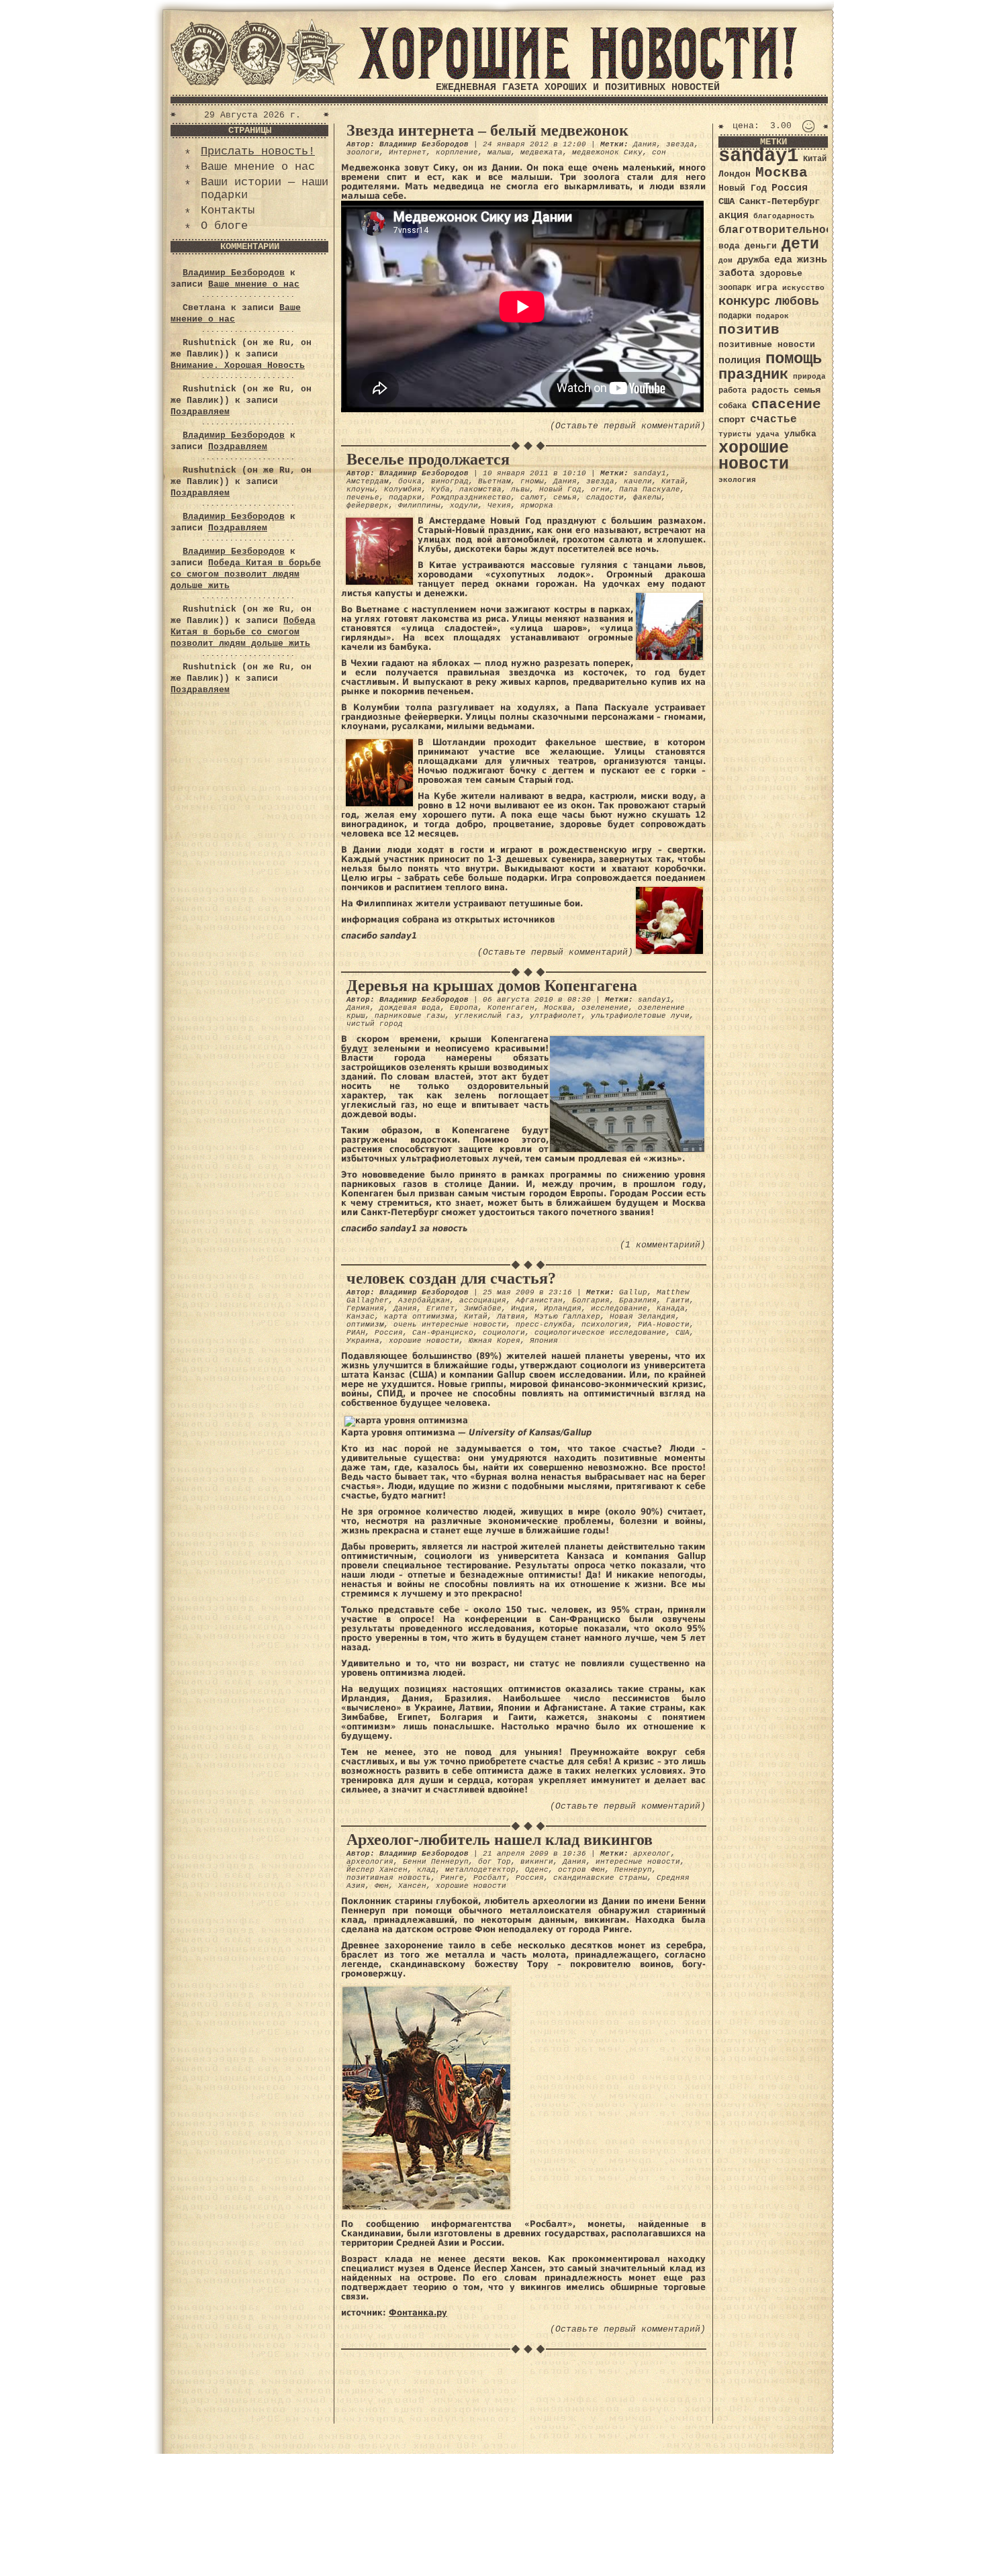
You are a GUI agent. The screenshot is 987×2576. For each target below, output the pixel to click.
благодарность (784, 216)
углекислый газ (487, 1016)
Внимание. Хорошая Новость (238, 366)
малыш (499, 152)
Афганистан (539, 1300)
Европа (464, 1008)
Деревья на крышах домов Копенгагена (492, 986)
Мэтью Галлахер (567, 1317)
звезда (680, 144)
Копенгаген (511, 1008)
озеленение (605, 1008)
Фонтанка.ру (418, 2312)
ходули (464, 506)
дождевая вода (410, 1008)
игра (767, 288)
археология (370, 1862)
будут (355, 1048)
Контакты (228, 210)
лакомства (480, 489)
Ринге (452, 1878)
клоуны (361, 489)
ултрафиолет (556, 1016)
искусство (803, 288)
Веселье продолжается (428, 459)
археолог (652, 1854)
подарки (405, 497)
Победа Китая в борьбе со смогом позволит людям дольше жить (246, 574)
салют (532, 497)
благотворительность (782, 230)
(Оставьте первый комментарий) (628, 426)
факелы (647, 497)
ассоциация (483, 1300)
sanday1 (650, 473)
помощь (794, 359)
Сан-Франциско (443, 1333)
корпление (457, 152)
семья (565, 497)
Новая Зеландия (643, 1317)
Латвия (511, 1317)
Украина (363, 1341)
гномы (532, 481)
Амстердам (368, 481)
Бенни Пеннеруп (436, 1862)
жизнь (812, 260)
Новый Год (560, 489)
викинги (537, 1862)
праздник (753, 375)
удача (768, 434)
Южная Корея (495, 1341)
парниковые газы (410, 1016)
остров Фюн (581, 1870)
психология (605, 1325)
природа (809, 376)
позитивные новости (767, 345)
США (683, 1333)
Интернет (408, 152)
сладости (605, 497)
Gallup (633, 1292)
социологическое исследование (600, 1333)
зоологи (363, 152)
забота (737, 273)
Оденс (537, 1870)
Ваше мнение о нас (258, 167)
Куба (440, 489)
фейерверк (368, 506)
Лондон (735, 174)
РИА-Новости (664, 1325)
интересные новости (638, 1862)
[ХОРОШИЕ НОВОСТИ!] (577, 77)
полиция (740, 361)
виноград (450, 481)
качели (638, 481)
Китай (673, 481)
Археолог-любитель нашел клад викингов (500, 1840)
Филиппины (419, 506)
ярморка (537, 506)
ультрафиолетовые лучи (640, 1016)
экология (737, 480)
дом (725, 260)
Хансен (412, 1886)
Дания (645, 144)
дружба (753, 260)
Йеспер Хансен (377, 1870)
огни (600, 489)
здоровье (781, 274)
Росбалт (490, 1878)
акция (734, 216)
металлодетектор (480, 1870)
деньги (761, 246)
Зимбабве (483, 1308)
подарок (772, 316)
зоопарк (735, 288)
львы (520, 489)
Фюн (382, 1886)
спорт (732, 420)
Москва (558, 1008)
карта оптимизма (419, 1317)
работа (733, 391)
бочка (410, 481)
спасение (786, 404)
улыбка (800, 434)
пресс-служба (544, 1325)
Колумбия (403, 489)
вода (729, 246)
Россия (389, 1333)
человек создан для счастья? (451, 1278)
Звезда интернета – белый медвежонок (487, 130)
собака (733, 406)
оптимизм (365, 1325)
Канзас (361, 1317)
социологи (504, 1333)
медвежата (542, 152)
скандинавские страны (600, 1878)
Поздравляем (200, 412)
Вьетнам (495, 481)
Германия (365, 1308)
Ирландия (563, 1308)
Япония (544, 1341)
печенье (363, 497)
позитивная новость (389, 1878)
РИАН (356, 1333)
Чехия (499, 506)
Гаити (678, 1300)
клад (426, 1870)
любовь (797, 301)
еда (783, 260)
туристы (735, 434)
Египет (440, 1308)
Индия (523, 1308)
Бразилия (638, 1300)
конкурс (744, 302)
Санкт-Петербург (780, 202)
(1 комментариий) (663, 1245)
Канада (671, 1308)
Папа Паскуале (650, 489)
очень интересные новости (450, 1325)
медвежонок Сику (607, 152)
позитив (749, 330)
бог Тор (495, 1862)
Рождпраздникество (471, 497)
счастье (773, 419)
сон (659, 152)
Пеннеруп (633, 1870)
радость (770, 390)
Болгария (591, 1300)
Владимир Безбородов (234, 273)
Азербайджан (424, 1300)
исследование (619, 1308)
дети (800, 244)
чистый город (375, 1024)
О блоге (224, 226)
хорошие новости (424, 1341)
